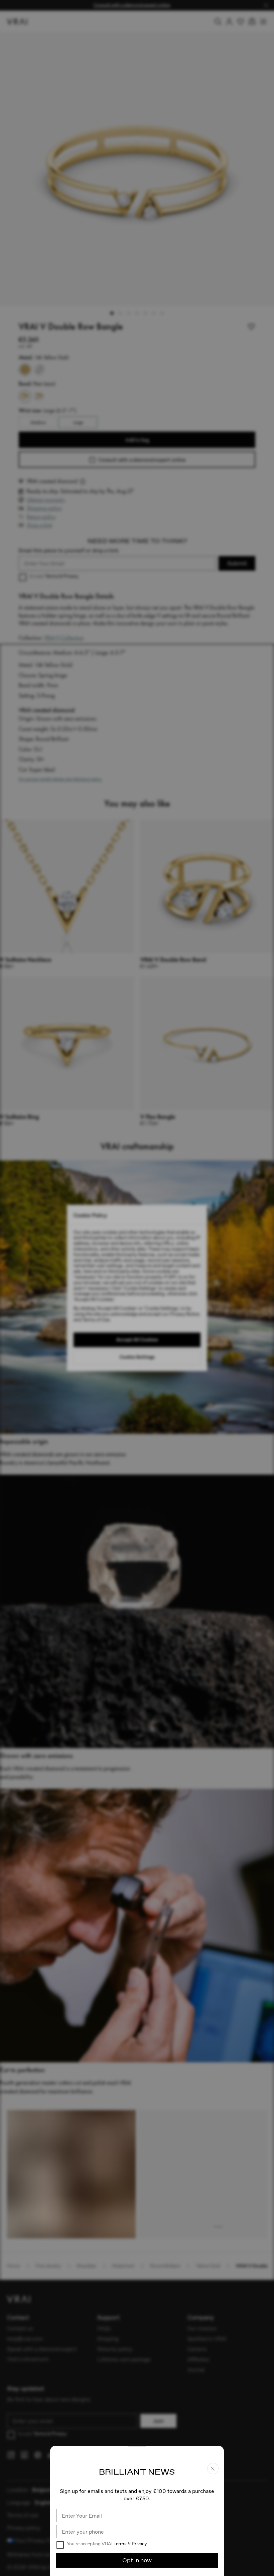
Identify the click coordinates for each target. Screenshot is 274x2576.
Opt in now (137, 2560)
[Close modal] (137, 1288)
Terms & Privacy (130, 2544)
